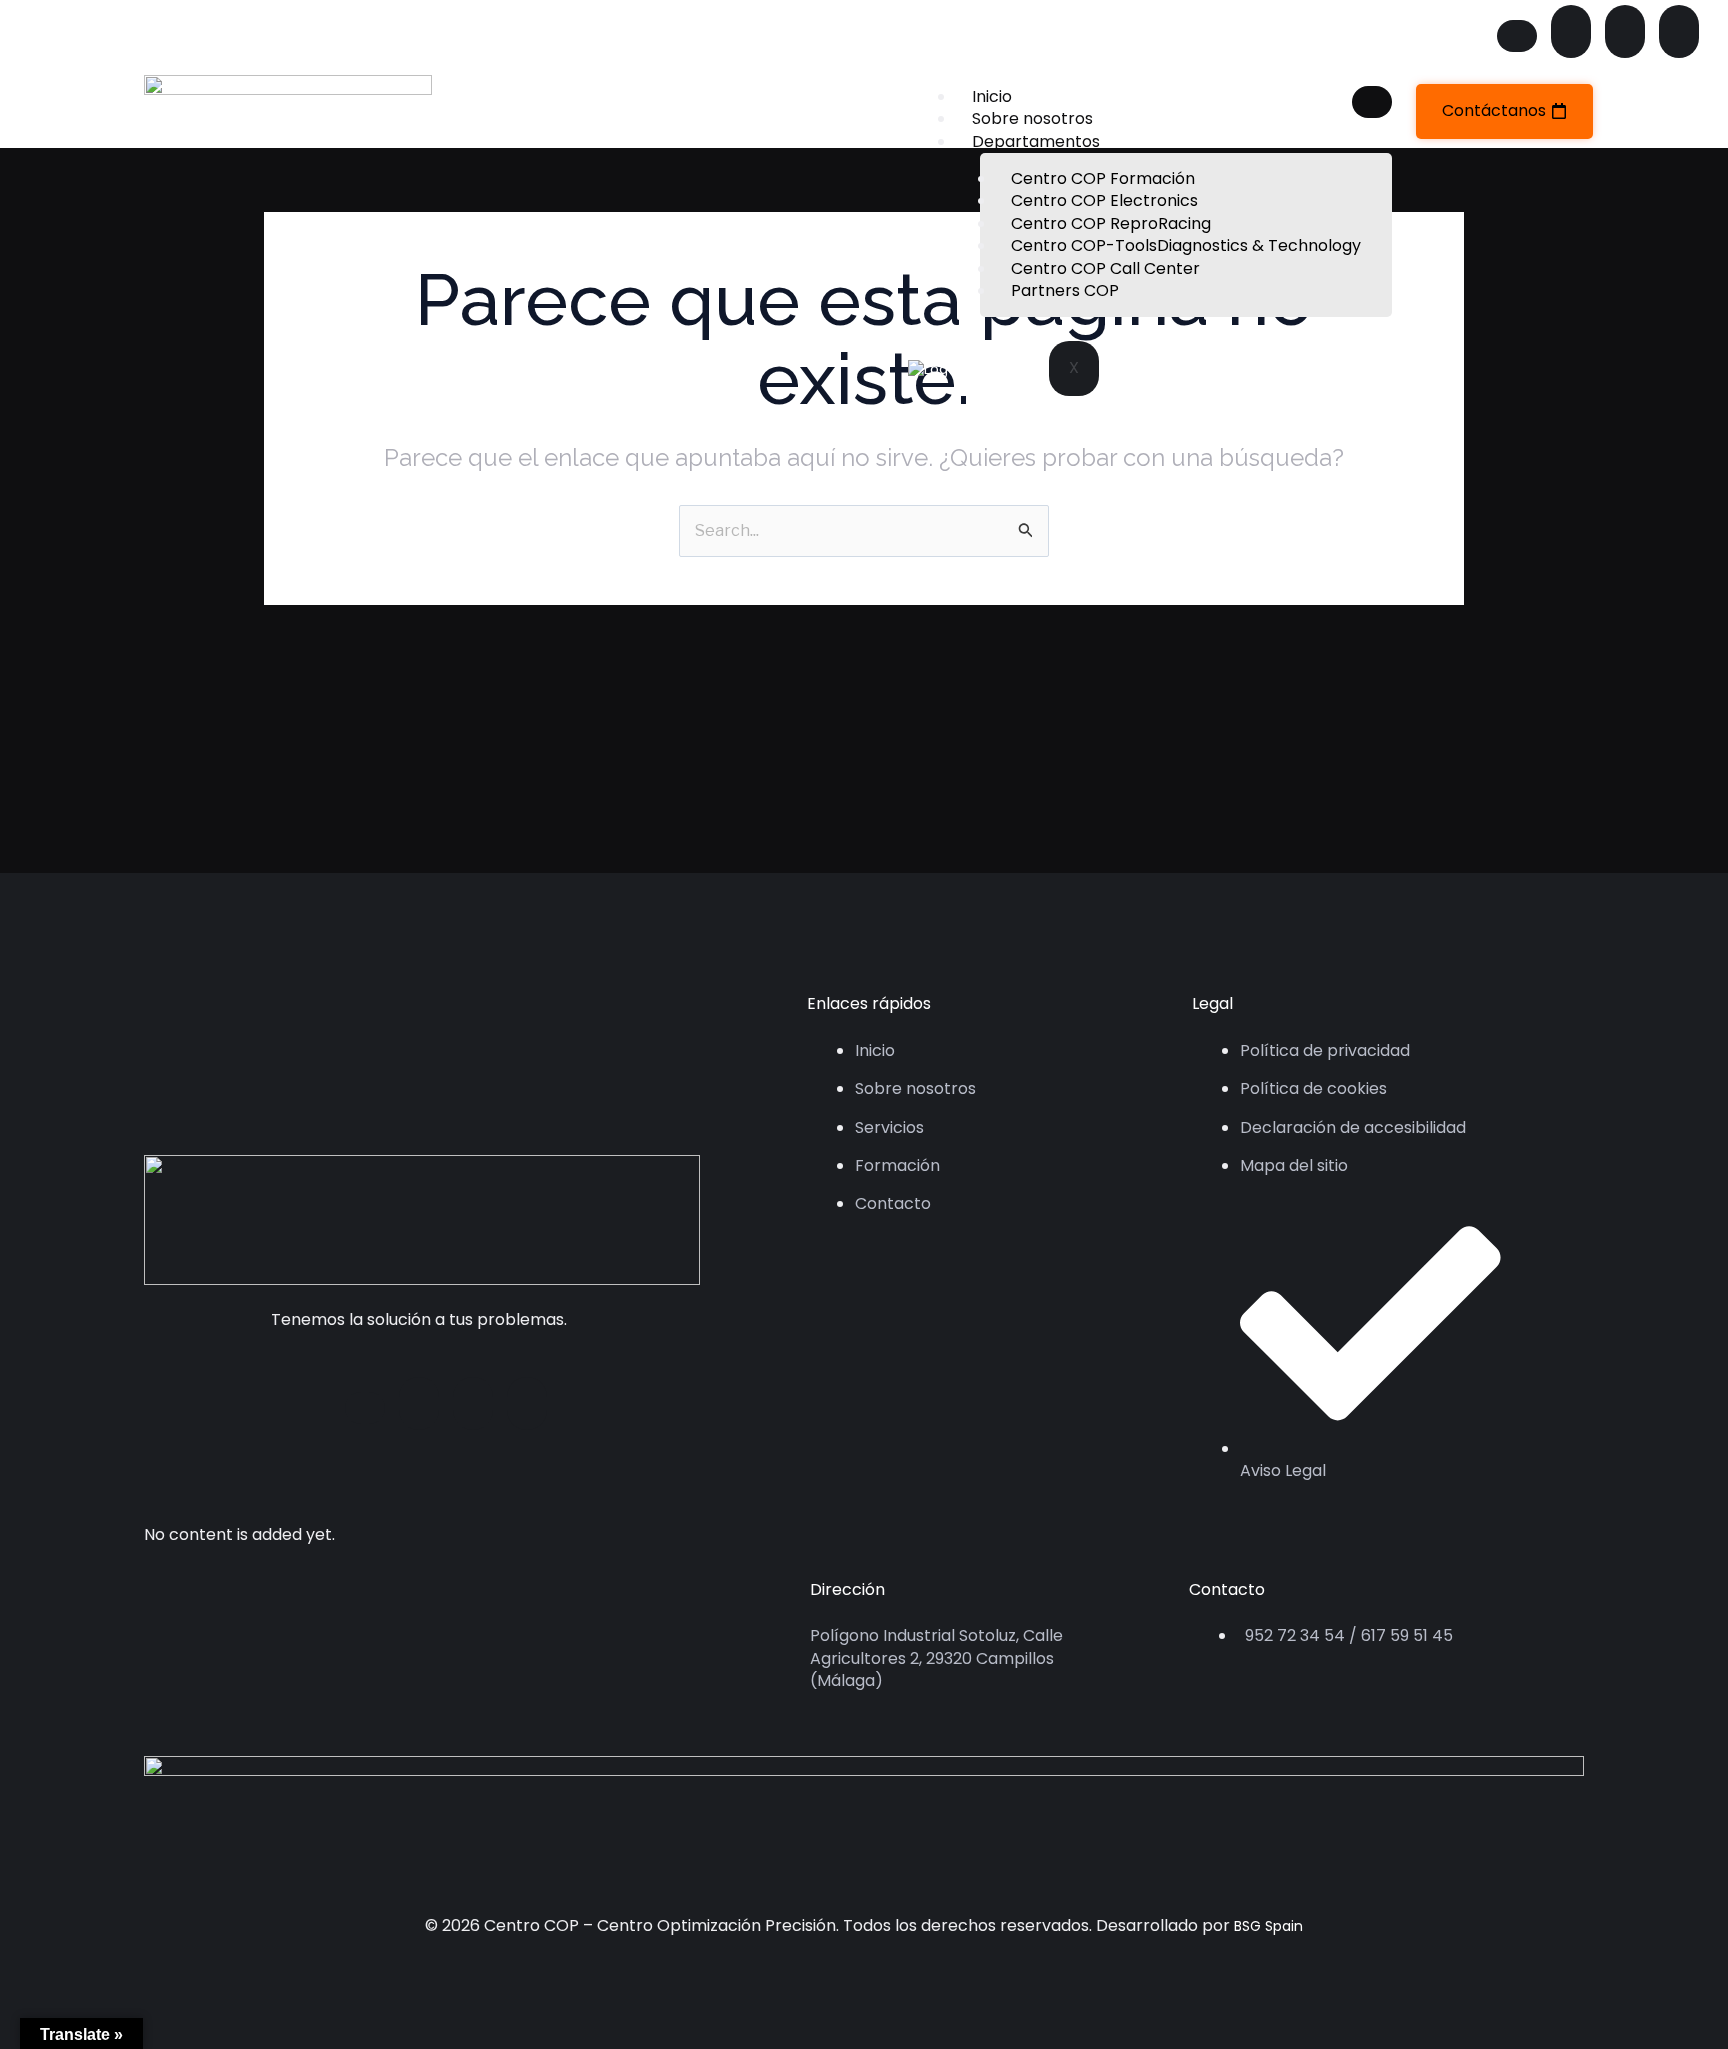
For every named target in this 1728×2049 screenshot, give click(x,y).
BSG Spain (1268, 1926)
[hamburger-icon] (1372, 102)
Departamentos (1036, 141)
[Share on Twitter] (1571, 31)
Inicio (992, 96)
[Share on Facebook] (1517, 36)
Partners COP (1065, 290)
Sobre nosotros (1032, 118)
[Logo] (288, 110)
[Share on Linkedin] (1679, 31)
